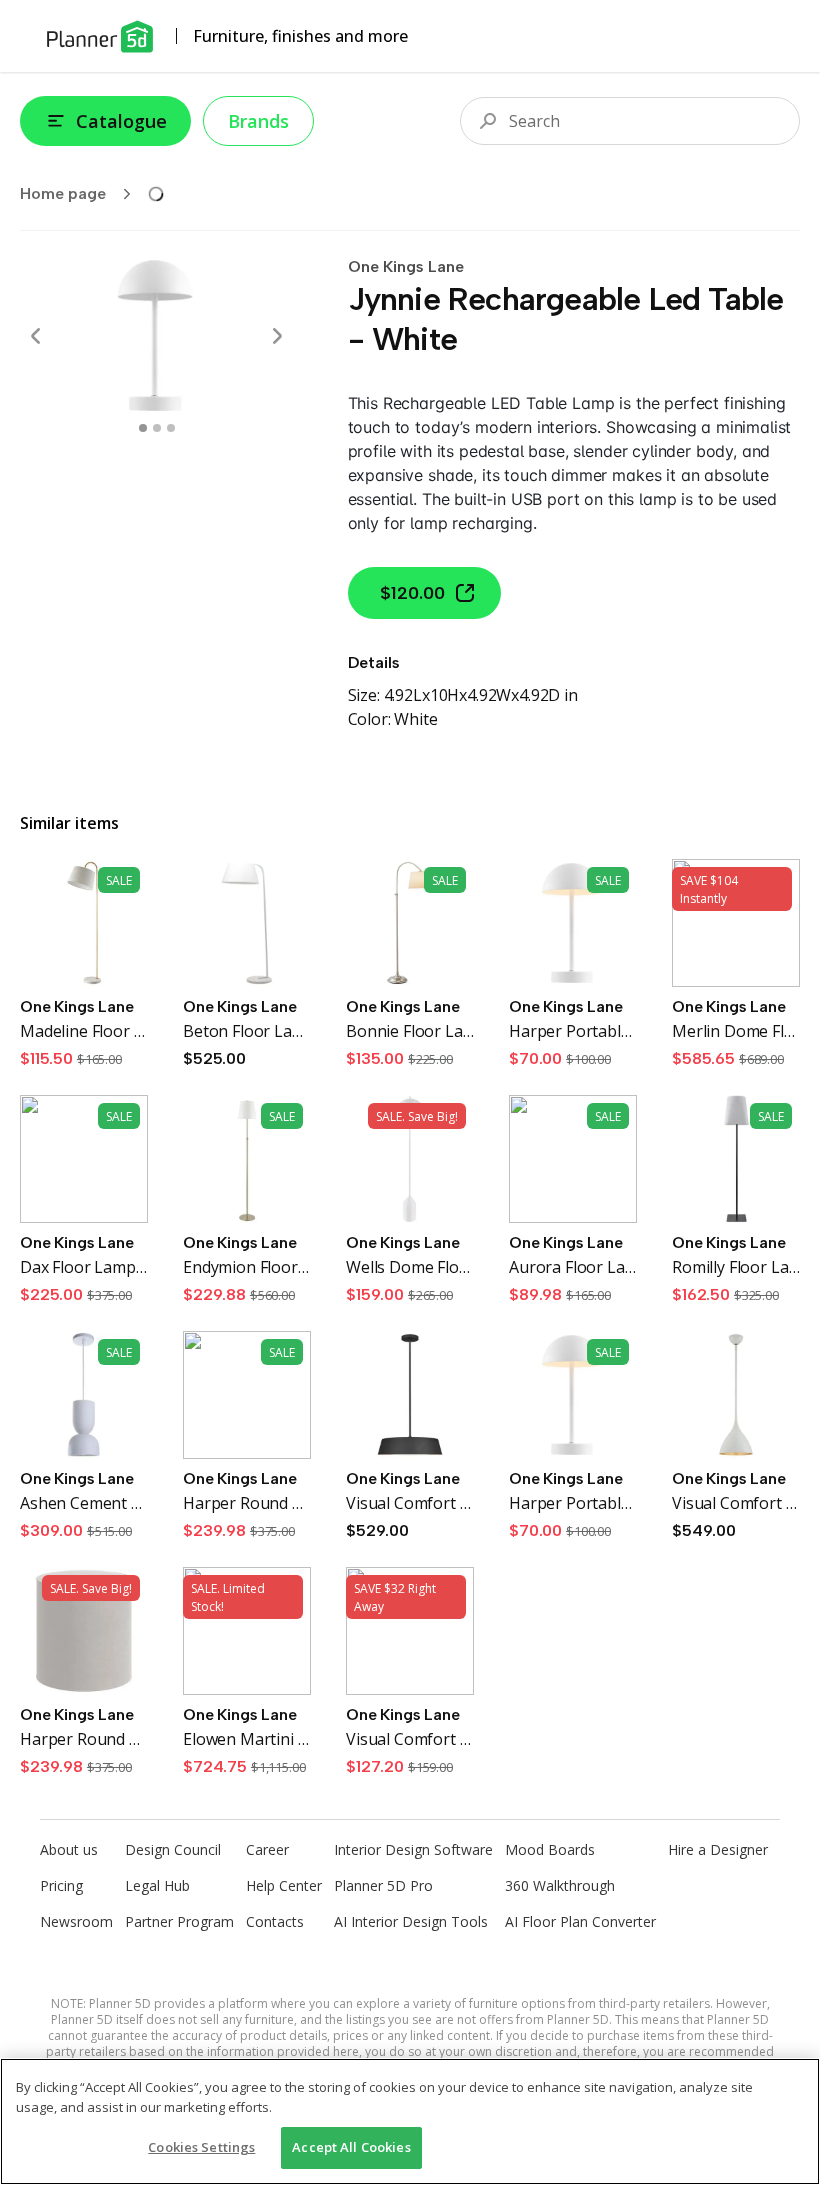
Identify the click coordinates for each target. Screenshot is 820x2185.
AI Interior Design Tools (411, 1921)
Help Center (284, 1885)
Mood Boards (550, 1849)
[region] (410, 2121)
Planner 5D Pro (383, 1885)
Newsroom (76, 1921)
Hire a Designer (718, 1849)
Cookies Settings (201, 2147)
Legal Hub (157, 1885)
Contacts (275, 1921)
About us (69, 1849)
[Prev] (36, 336)
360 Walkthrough (560, 1885)
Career (267, 1849)
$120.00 (412, 593)
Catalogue (121, 121)
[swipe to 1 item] (157, 428)
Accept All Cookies (351, 2147)
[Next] (277, 336)
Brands (258, 121)
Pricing (61, 1885)
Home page (63, 193)
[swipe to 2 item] (171, 428)
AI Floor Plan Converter (580, 1921)
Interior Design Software (413, 1849)
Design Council (173, 1849)
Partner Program (179, 1921)
